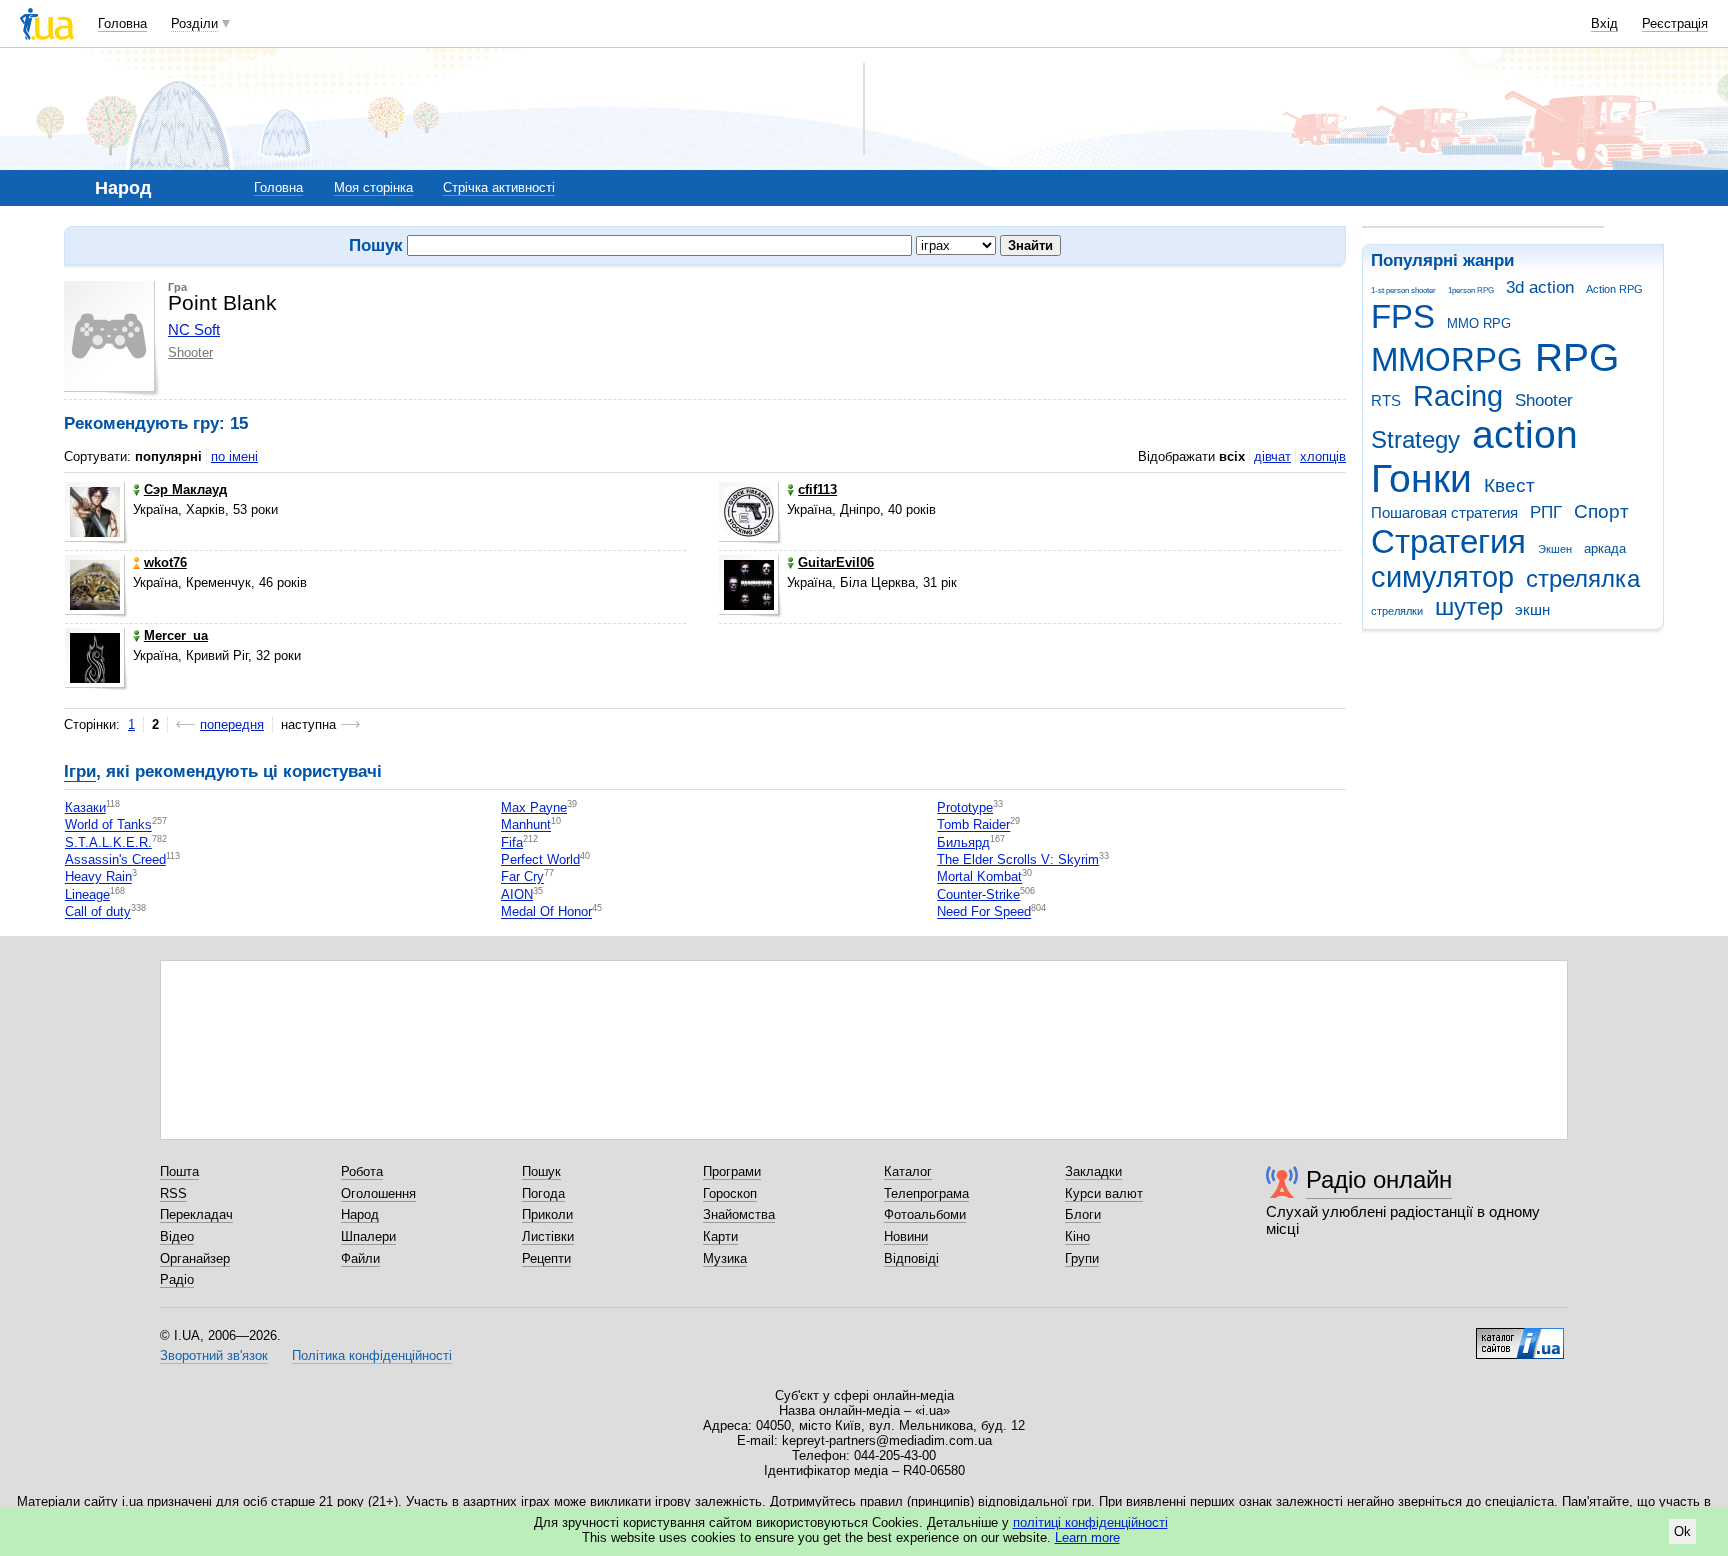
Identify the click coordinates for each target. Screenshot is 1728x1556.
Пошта (179, 1171)
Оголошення (378, 1193)
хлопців (1323, 456)
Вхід (1604, 23)
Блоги (1083, 1214)
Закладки (1093, 1171)
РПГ (1546, 512)
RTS (1386, 400)
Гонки (1421, 478)
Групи (1082, 1258)
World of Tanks (108, 825)
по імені (234, 456)
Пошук (541, 1171)
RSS (173, 1193)
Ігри (80, 771)
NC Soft (194, 329)
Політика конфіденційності (372, 1355)
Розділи (194, 23)
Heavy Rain (98, 877)
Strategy (1415, 440)
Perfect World (540, 859)
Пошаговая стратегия (1444, 512)
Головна (122, 23)
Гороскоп (730, 1193)
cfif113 (817, 489)
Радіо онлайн (1379, 1179)
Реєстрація (1675, 23)
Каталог (908, 1171)
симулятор (1442, 577)
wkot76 (165, 562)
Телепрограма (926, 1193)
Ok (1682, 1531)
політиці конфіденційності (1090, 1522)
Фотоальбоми (925, 1214)
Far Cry (522, 877)
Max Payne (534, 807)
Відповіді (911, 1258)
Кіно (1077, 1236)
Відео (177, 1236)
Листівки (548, 1236)
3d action (1540, 287)
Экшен (1555, 549)
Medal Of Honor (546, 912)
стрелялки (1397, 611)
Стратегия (1448, 541)
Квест (1509, 485)
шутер (1469, 607)
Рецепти (546, 1258)
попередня (232, 724)
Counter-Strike (978, 894)
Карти (720, 1236)
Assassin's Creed (115, 859)
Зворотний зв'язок (214, 1355)
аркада (1605, 548)
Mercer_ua (176, 635)
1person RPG (1471, 290)
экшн (1532, 609)
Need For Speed (984, 912)
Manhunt (526, 825)
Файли (360, 1258)
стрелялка (1583, 579)
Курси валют (1104, 1193)
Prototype (965, 807)
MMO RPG (1479, 323)
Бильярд (963, 842)
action (1525, 434)
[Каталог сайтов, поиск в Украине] (1520, 1336)
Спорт (1601, 511)
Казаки (85, 807)
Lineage (87, 894)
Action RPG (1614, 289)
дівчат (1272, 456)
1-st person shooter (1403, 290)
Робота (362, 1171)
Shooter (1544, 400)
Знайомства (739, 1214)
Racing (1458, 396)
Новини (906, 1236)
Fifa (512, 842)
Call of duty (98, 912)
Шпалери (368, 1236)
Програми (732, 1171)
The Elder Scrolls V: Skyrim (1018, 859)
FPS (1403, 316)
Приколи (547, 1214)
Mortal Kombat (979, 877)
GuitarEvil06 (836, 562)
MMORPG (1447, 359)
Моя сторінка (373, 187)
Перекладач (196, 1214)
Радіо (177, 1279)
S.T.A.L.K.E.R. (108, 842)
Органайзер (195, 1258)
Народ (360, 1214)
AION (517, 894)
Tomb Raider (973, 825)
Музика (725, 1258)
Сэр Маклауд (185, 489)
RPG (1577, 357)
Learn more (1087, 1537)
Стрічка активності (499, 187)
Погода (543, 1193)
